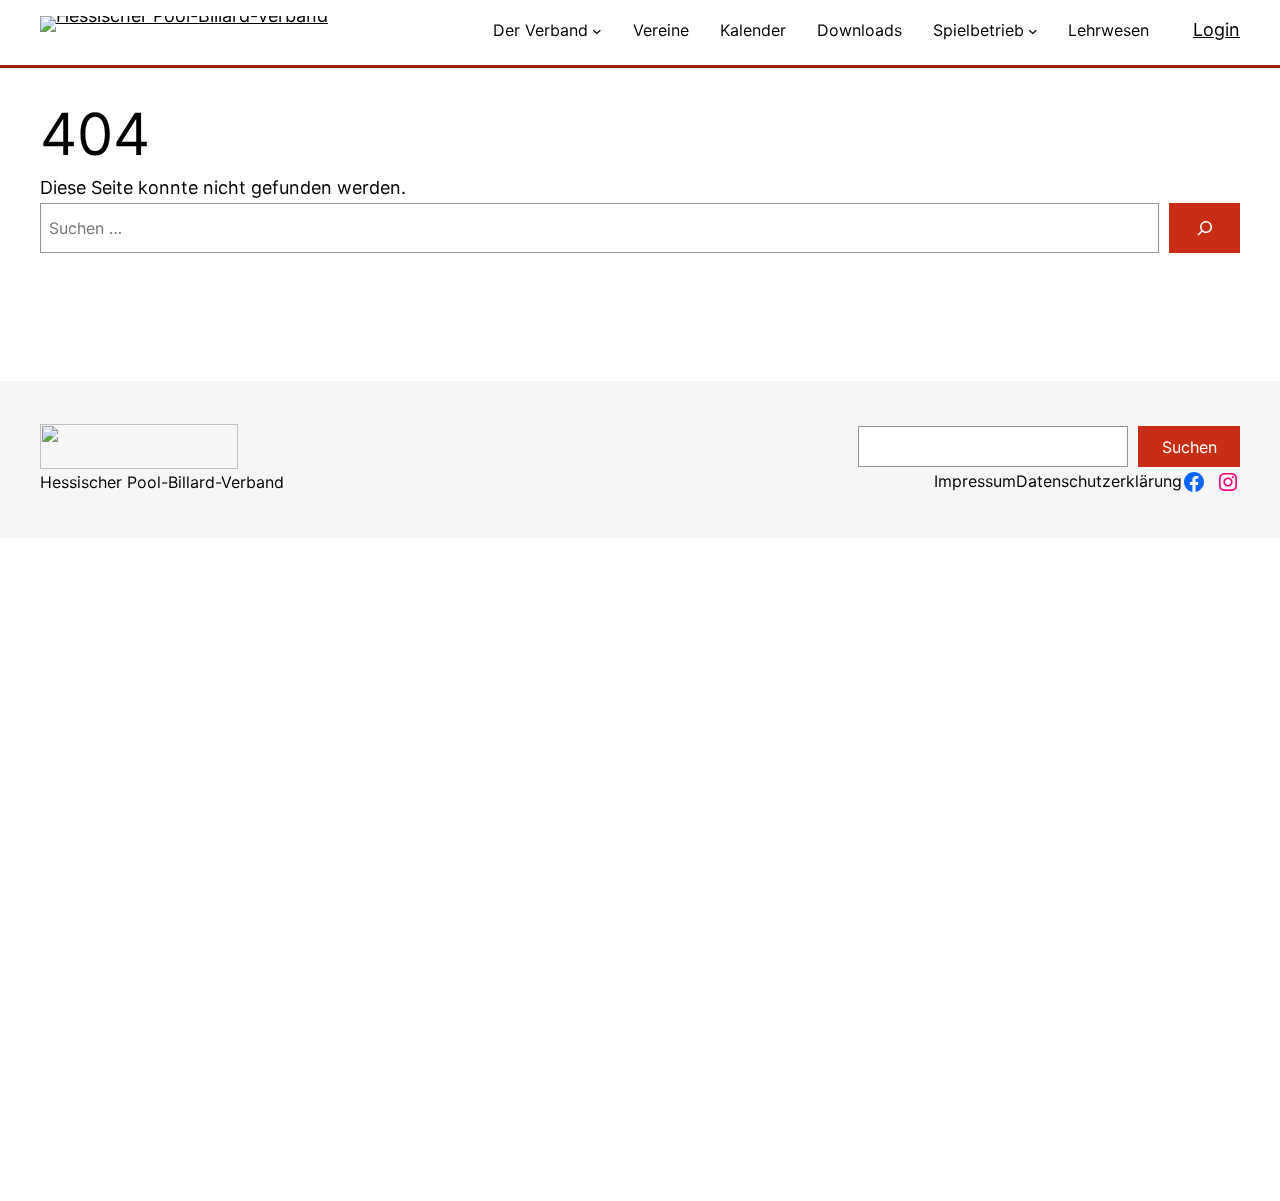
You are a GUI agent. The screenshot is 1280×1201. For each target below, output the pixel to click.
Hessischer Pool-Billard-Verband (162, 482)
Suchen (1189, 447)
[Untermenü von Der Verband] (597, 31)
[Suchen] (1204, 227)
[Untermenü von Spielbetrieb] (1033, 31)
